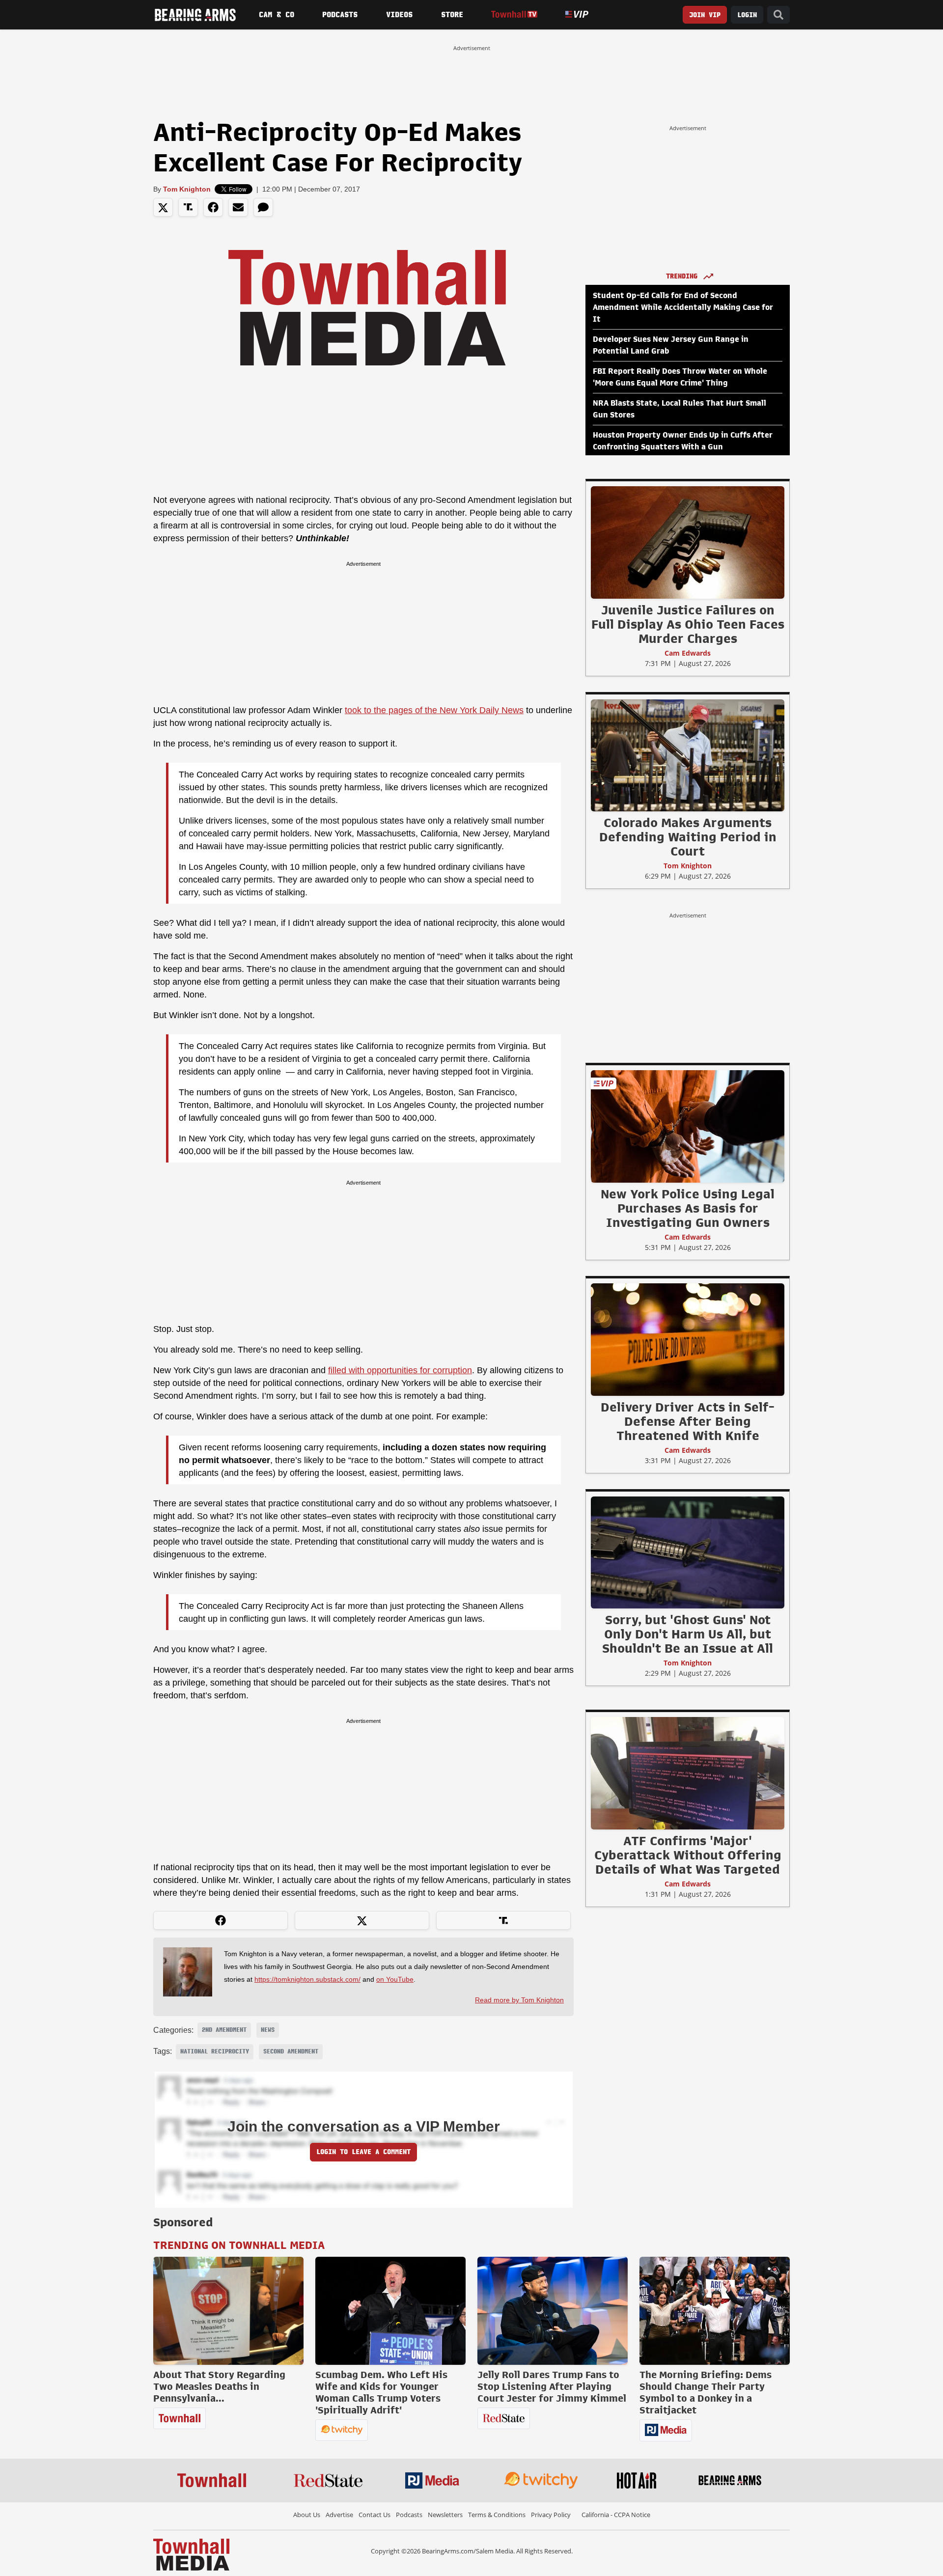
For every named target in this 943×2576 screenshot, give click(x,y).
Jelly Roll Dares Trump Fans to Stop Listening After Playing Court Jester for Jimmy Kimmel (552, 2386)
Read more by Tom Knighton (519, 2000)
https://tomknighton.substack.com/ (307, 1979)
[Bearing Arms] (195, 15)
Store (452, 15)
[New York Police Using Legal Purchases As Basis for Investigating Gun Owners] (688, 1126)
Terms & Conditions (497, 2515)
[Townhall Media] (191, 2554)
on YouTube (395, 1979)
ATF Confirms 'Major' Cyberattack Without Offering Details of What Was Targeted (688, 1855)
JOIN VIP (705, 15)
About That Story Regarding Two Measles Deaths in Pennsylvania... (219, 2386)
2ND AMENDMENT (224, 2030)
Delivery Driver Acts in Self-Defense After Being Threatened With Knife (688, 1421)
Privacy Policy (551, 2515)
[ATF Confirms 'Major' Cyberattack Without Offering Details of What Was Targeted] (688, 1773)
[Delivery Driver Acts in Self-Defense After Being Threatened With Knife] (688, 1339)
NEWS (268, 2030)
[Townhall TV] (514, 14)
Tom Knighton (187, 189)
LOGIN (747, 15)
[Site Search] (778, 15)
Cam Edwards (688, 653)
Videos (399, 15)
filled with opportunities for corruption (400, 1370)
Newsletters (445, 2515)
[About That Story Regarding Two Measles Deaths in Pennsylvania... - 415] (228, 2311)
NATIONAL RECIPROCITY (215, 2051)
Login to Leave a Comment (363, 2152)
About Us (307, 2515)
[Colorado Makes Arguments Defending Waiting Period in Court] (688, 755)
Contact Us (374, 2515)
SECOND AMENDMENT (291, 2051)
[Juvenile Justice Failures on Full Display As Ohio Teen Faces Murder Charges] (688, 542)
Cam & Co (277, 15)
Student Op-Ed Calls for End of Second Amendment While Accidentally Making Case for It (683, 307)
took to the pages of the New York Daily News (434, 710)
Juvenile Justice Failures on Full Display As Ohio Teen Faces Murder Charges (688, 624)
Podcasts (340, 15)
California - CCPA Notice (616, 2515)
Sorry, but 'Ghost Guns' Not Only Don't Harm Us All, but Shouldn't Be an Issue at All (688, 1634)
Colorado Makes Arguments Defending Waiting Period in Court (688, 837)
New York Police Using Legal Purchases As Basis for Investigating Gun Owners (688, 1208)
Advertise (339, 2515)
